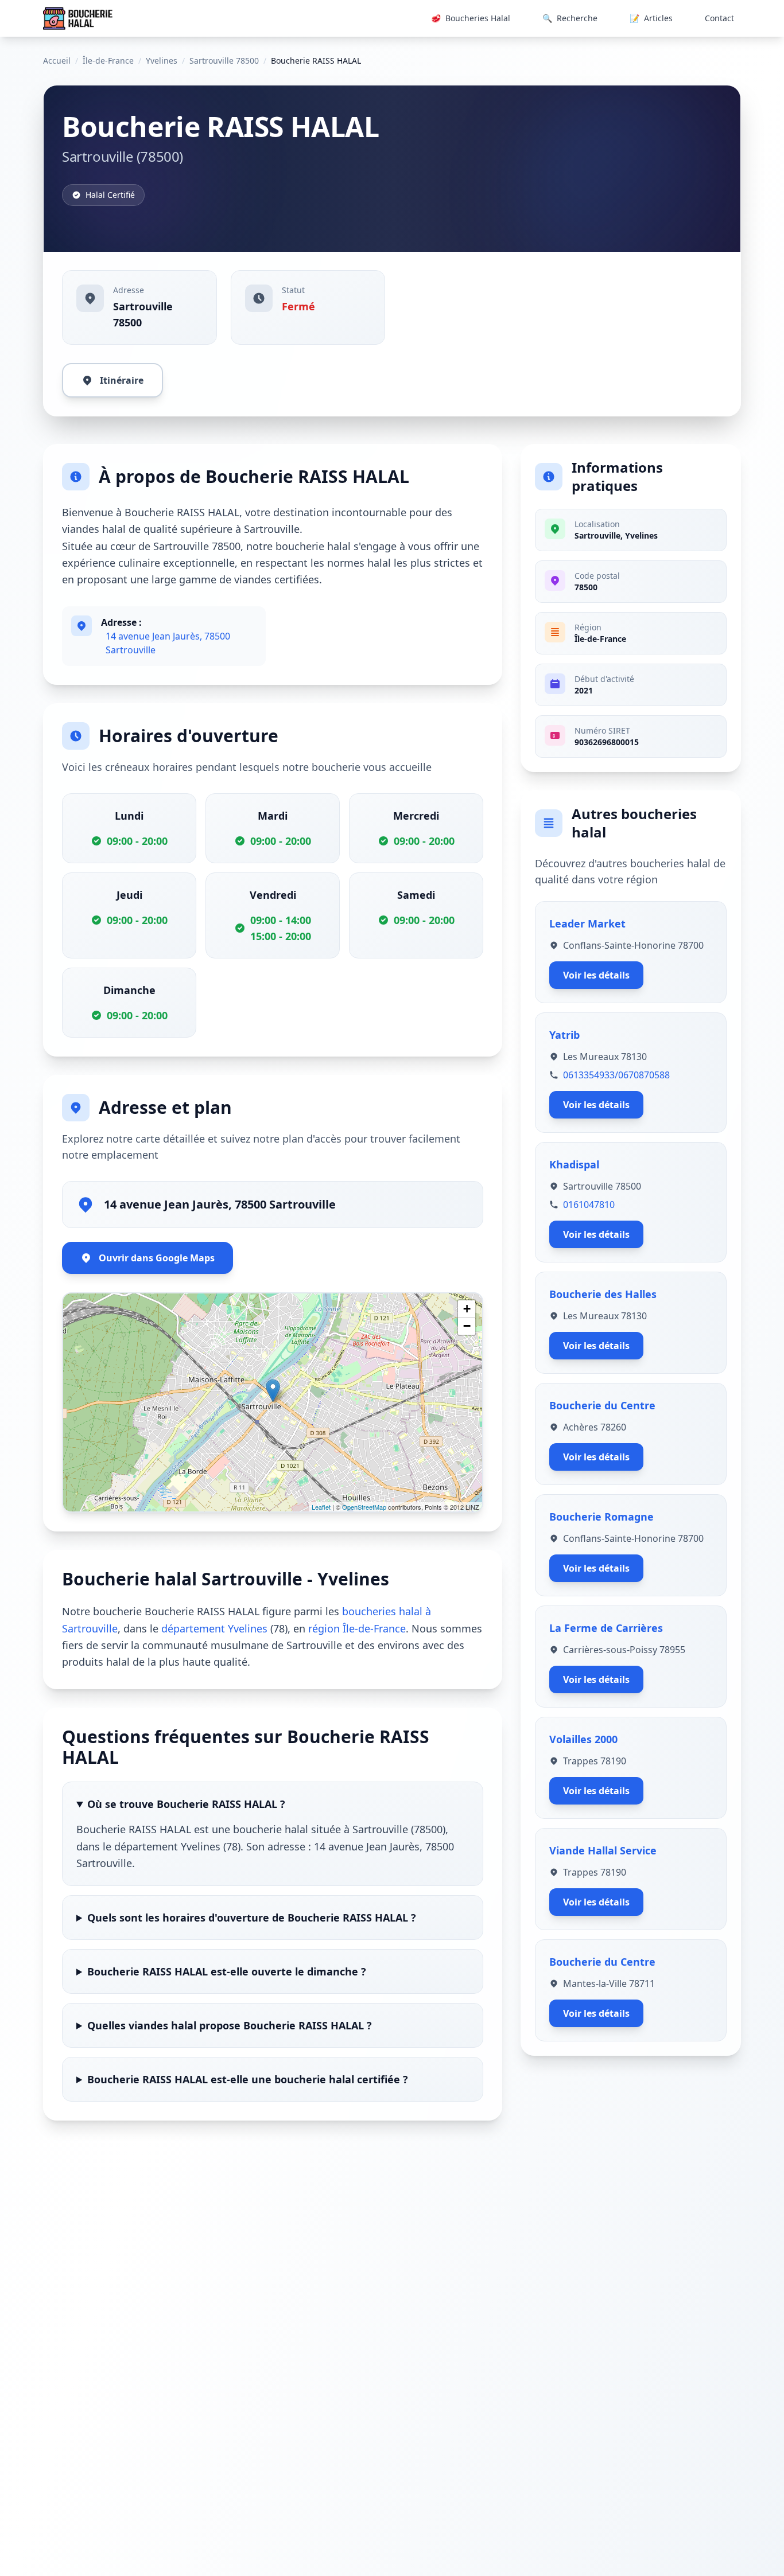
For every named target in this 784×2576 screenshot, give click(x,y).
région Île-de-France (357, 1628)
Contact (719, 18)
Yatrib (564, 1035)
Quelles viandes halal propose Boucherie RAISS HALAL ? (230, 2025)
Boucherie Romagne (601, 1517)
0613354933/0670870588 (616, 1075)
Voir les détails (596, 975)
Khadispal (574, 1164)
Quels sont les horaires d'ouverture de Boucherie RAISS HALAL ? (252, 1918)
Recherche (570, 18)
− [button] (467, 1326)
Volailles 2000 (583, 1739)
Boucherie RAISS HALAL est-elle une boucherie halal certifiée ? (248, 2079)
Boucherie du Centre (602, 1405)
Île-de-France (108, 61)
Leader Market (587, 923)
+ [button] (467, 1309)
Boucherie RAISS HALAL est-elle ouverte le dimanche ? (227, 1971)
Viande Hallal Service (603, 1850)
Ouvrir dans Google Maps (157, 1258)
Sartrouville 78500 (224, 61)
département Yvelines (214, 1628)
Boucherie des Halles (603, 1294)
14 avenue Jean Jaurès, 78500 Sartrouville (168, 643)
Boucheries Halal (471, 18)
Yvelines (162, 61)
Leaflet (321, 1507)
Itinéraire (122, 380)
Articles (651, 18)
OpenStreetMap (364, 1507)
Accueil (57, 61)
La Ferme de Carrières (606, 1628)
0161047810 (589, 1205)
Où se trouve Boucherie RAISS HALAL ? (186, 1804)
